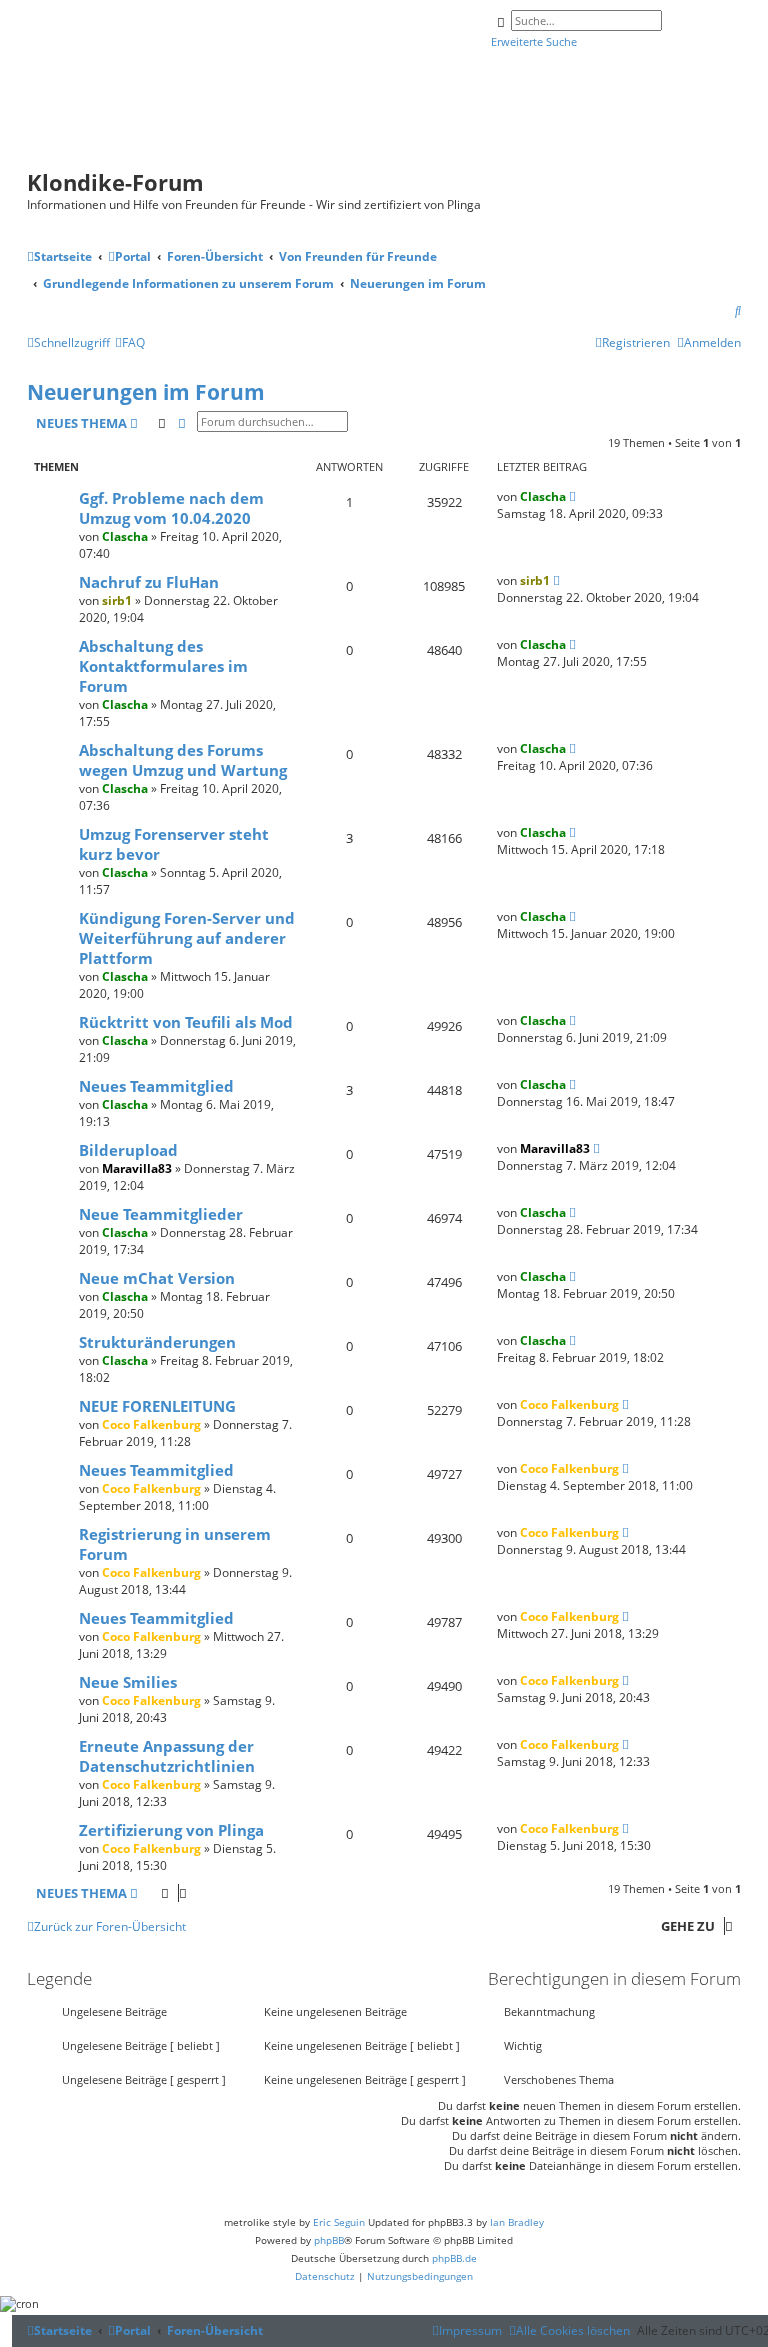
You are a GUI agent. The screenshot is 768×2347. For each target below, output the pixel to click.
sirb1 (117, 600)
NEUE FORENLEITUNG (157, 1406)
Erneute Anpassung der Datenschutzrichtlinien (167, 1756)
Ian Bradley (517, 2222)
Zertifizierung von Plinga (171, 1830)
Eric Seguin (339, 2222)
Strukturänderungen (157, 1342)
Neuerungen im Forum (146, 392)
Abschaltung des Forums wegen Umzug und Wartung (183, 760)
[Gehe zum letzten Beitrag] (572, 496)
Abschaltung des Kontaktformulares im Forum (163, 666)
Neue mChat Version (157, 1278)
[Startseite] (283, 88)
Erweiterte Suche (534, 41)
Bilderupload (128, 1150)
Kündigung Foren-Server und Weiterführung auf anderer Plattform (187, 938)
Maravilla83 (137, 1168)
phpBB (329, 2240)
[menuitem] (738, 311)
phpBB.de (454, 2258)
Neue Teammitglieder (161, 1214)
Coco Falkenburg (151, 1424)
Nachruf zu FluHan (149, 582)
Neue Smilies (128, 1682)
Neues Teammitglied (156, 1086)
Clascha (125, 536)
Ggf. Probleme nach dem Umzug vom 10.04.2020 (171, 508)
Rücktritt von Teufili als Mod (186, 1022)
